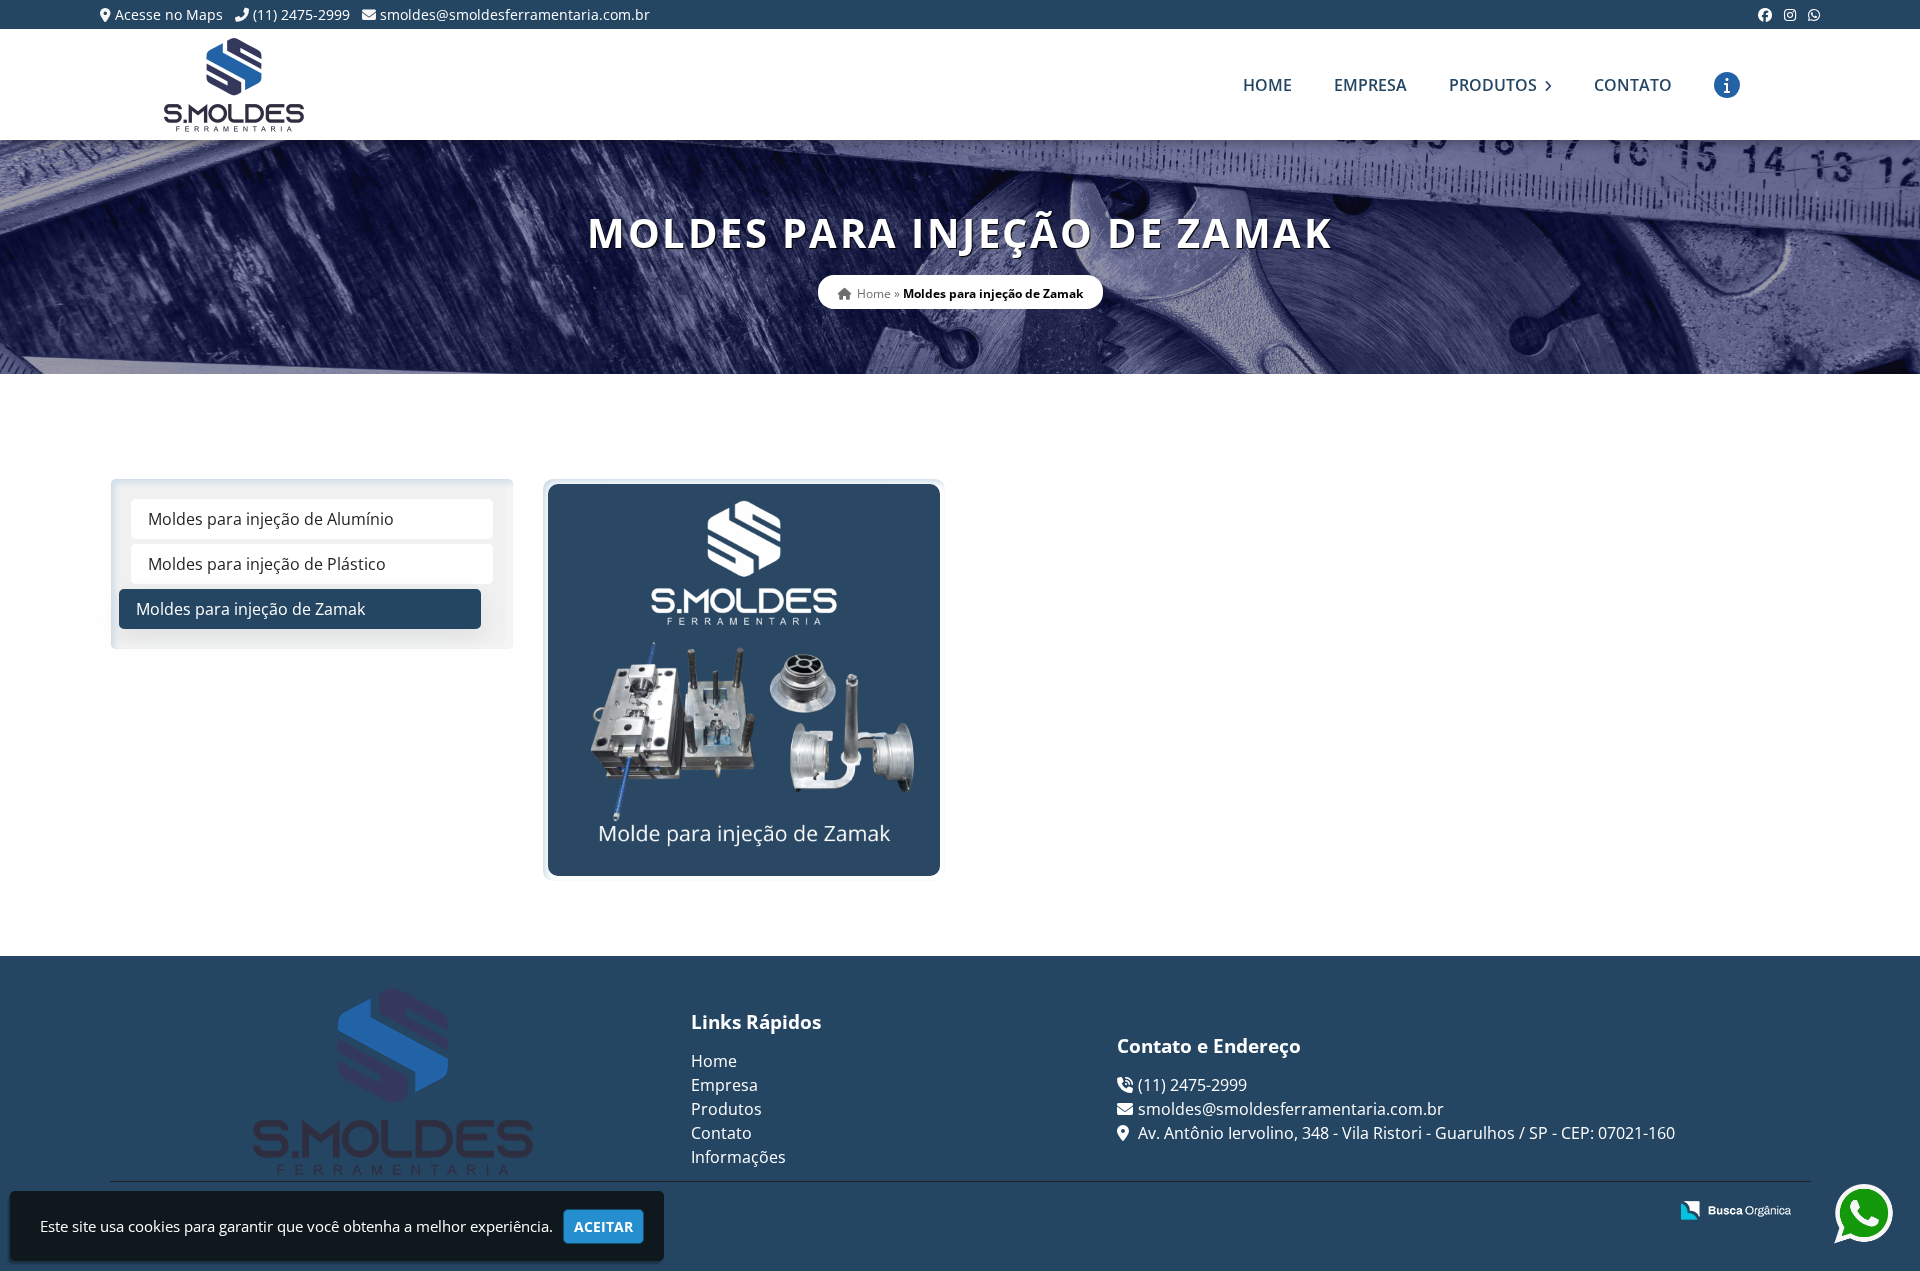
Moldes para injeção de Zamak (250, 609)
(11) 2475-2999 (301, 14)
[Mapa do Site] (1453, 1212)
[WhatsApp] (1814, 14)
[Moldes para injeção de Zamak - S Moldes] (234, 84)
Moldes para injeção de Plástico (267, 564)
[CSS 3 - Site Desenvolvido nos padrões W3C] (1574, 1212)
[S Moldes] (393, 1081)
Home (1267, 85)
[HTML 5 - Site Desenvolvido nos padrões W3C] (1505, 1212)
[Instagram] (1790, 14)
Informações (738, 1157)
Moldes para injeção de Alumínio (271, 519)
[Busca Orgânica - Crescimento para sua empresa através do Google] (1735, 1208)
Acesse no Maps (169, 14)
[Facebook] (1765, 14)
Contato (1633, 85)
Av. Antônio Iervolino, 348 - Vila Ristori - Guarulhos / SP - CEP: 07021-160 (1404, 1133)
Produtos (1495, 85)
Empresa (1370, 85)
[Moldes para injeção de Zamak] (744, 680)
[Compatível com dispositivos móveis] (1643, 1212)
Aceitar (603, 1226)
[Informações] (1727, 85)
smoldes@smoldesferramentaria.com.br (515, 14)
